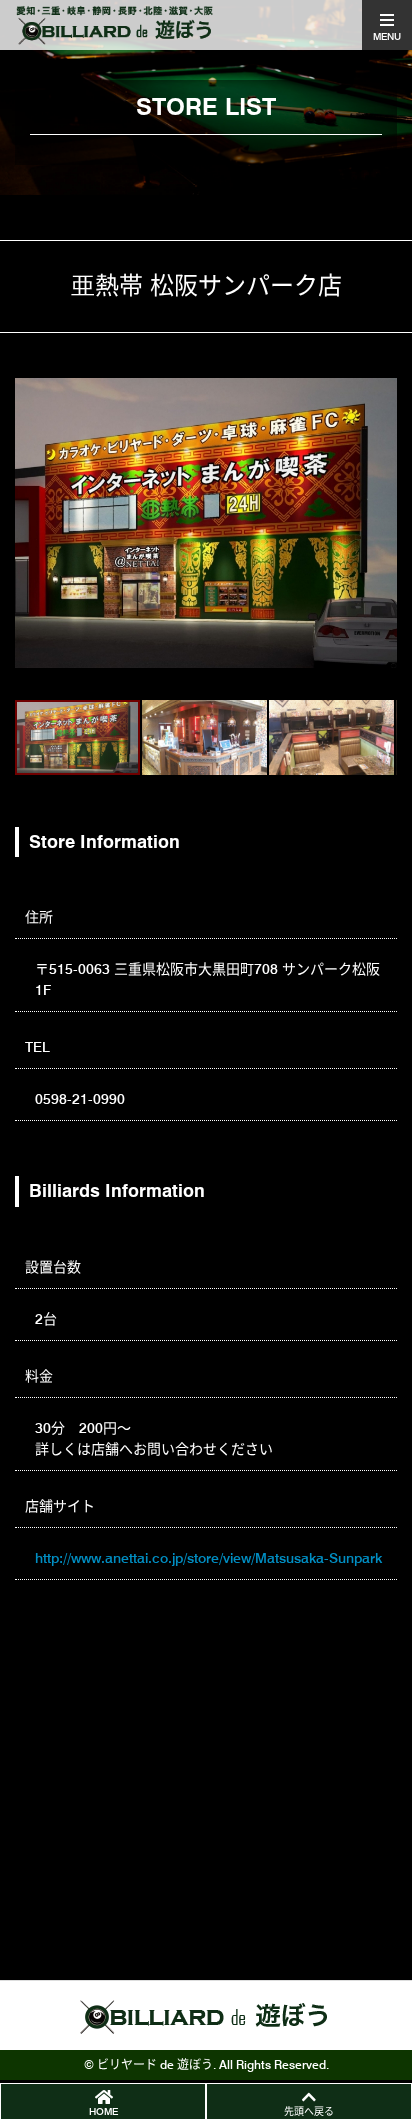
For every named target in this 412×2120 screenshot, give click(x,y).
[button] (33, 523)
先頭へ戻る (309, 2111)
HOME (103, 2111)
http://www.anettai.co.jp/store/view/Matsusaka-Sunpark (208, 1558)
